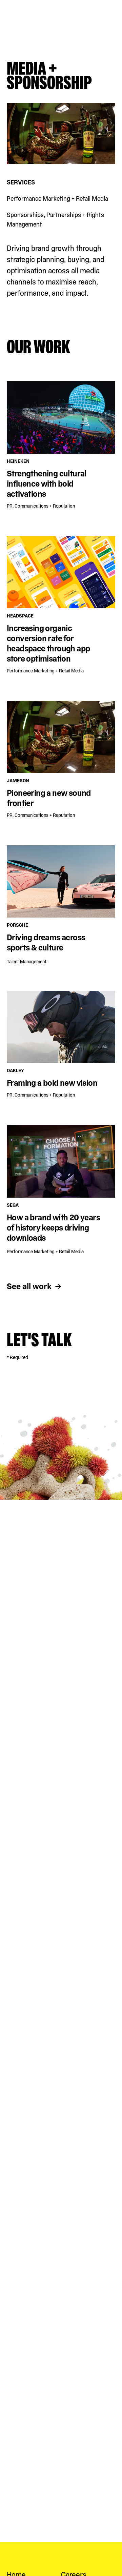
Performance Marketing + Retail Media (57, 199)
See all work (29, 1286)
